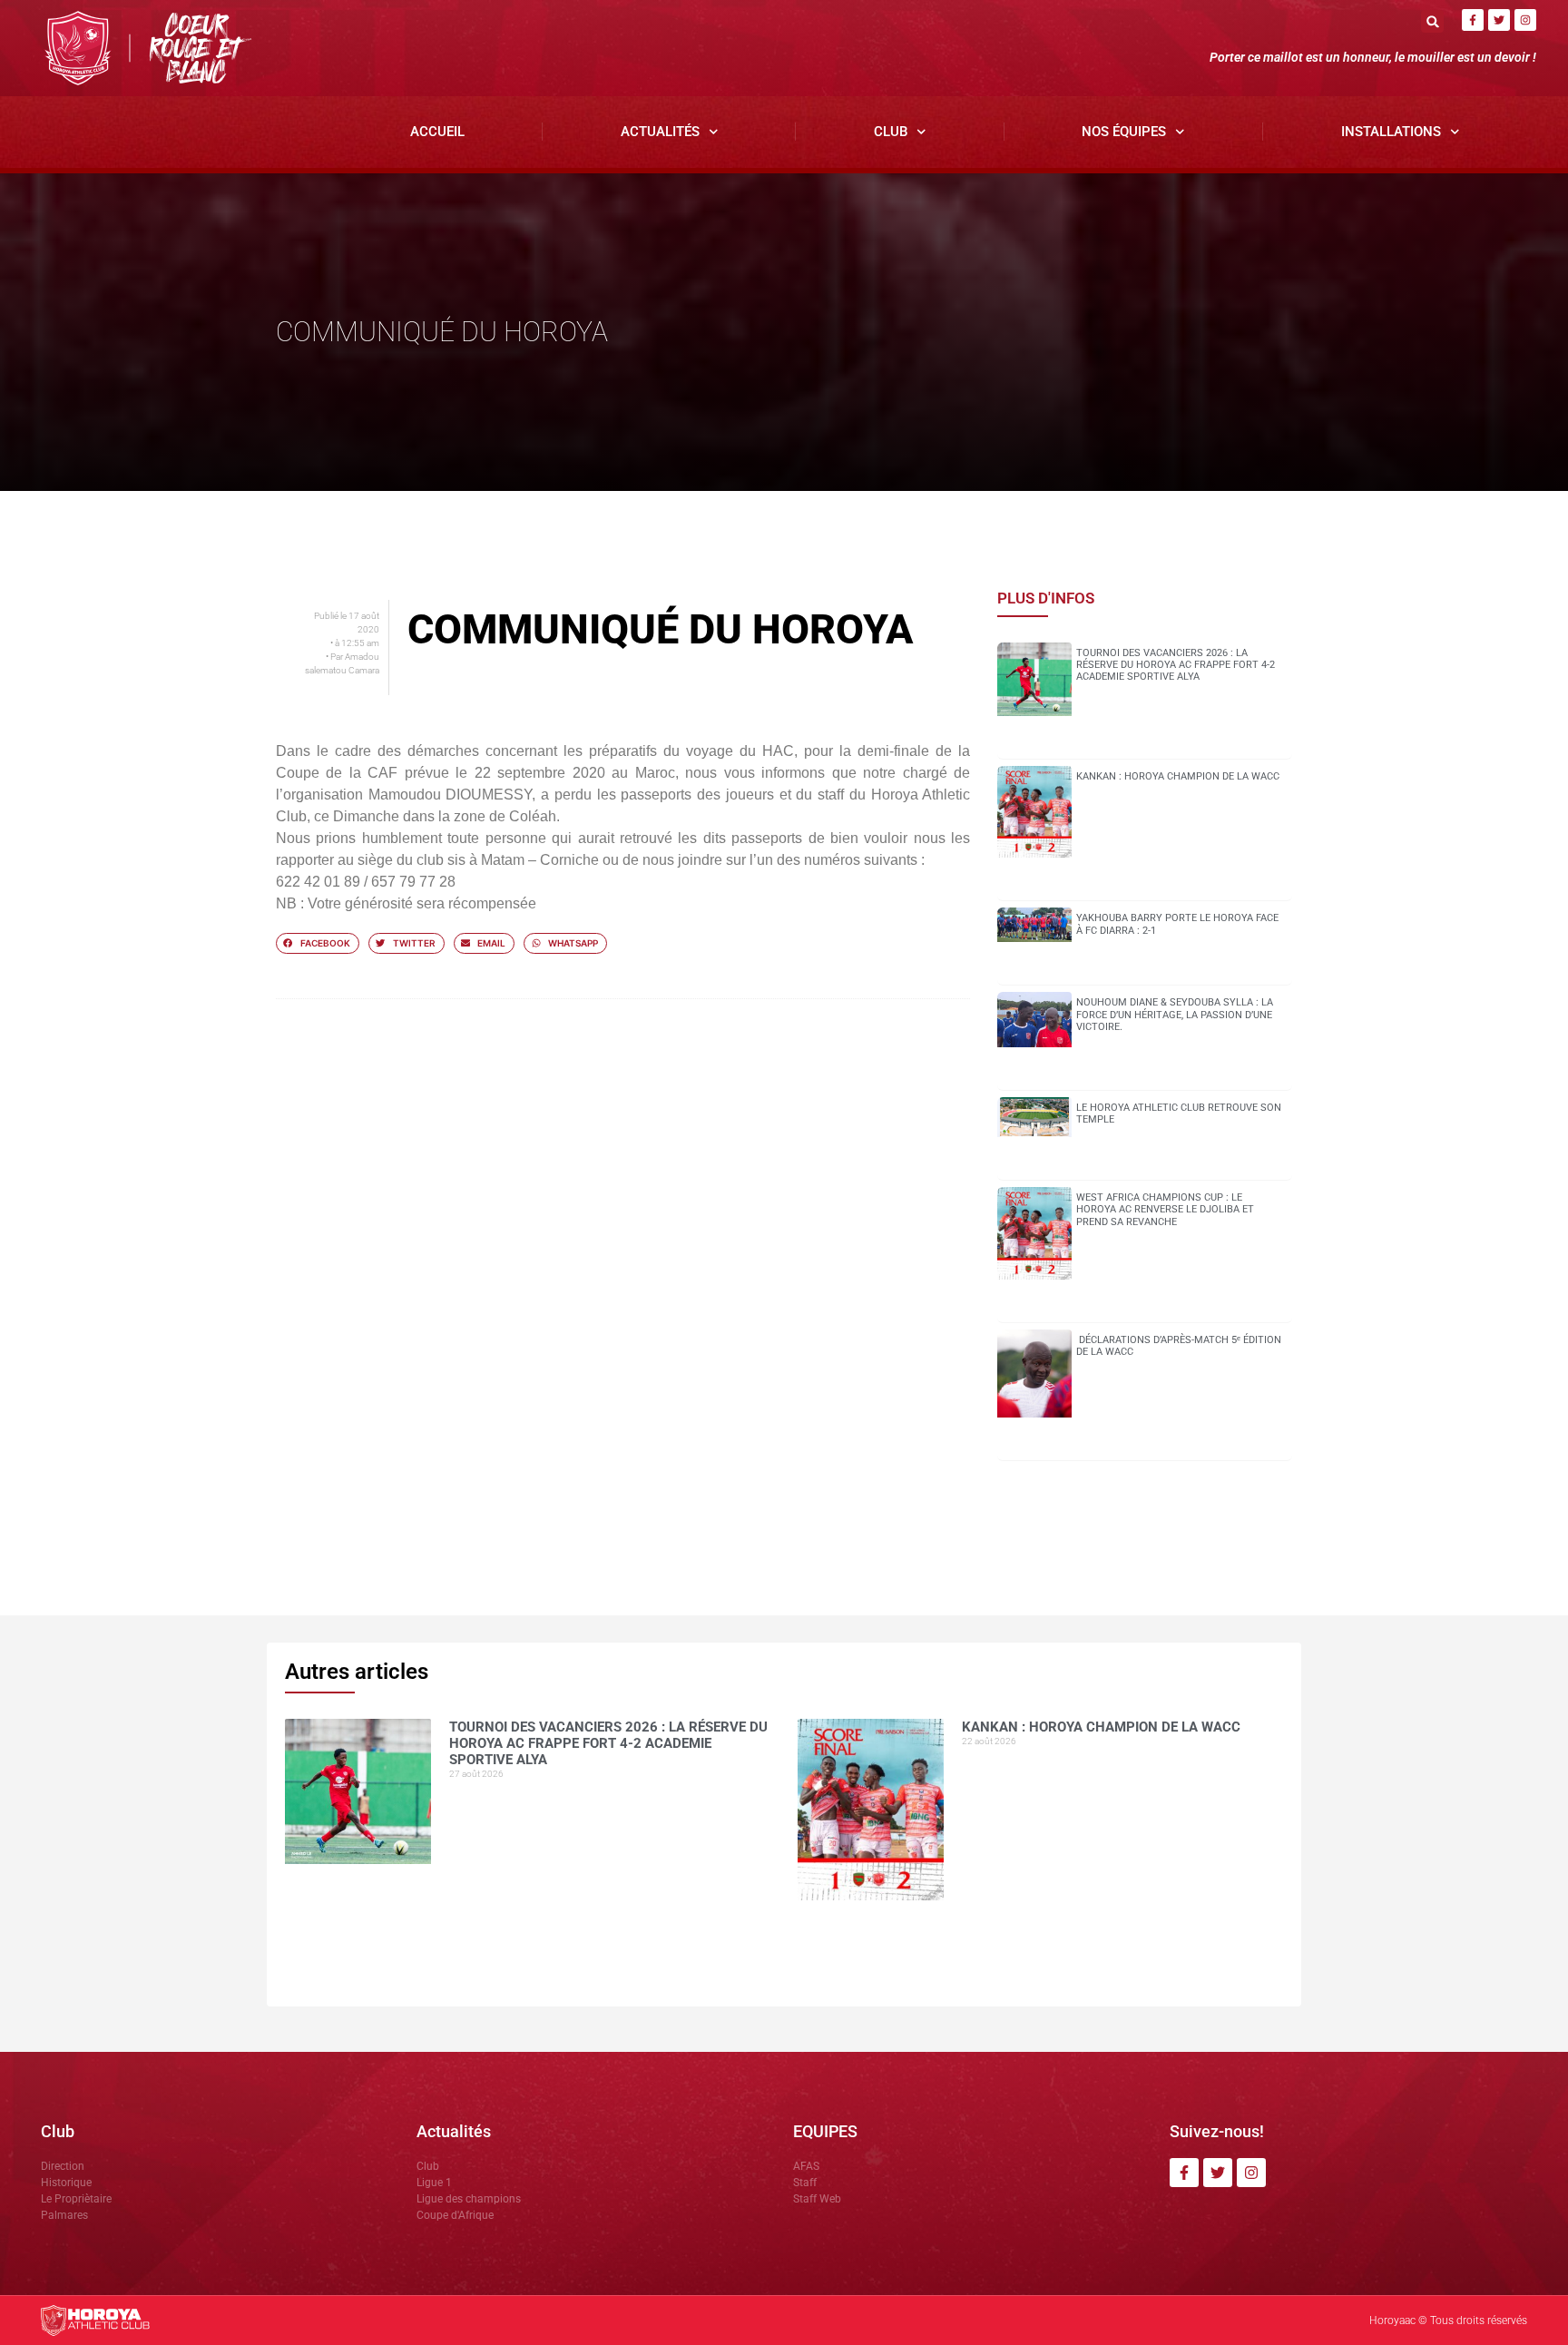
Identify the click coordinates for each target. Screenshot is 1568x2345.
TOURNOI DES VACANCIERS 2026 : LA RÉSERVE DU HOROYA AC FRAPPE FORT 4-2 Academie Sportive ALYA (1176, 665)
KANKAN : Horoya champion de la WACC (1178, 776)
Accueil (437, 132)
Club (891, 132)
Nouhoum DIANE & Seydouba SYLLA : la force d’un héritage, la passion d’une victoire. (1175, 1014)
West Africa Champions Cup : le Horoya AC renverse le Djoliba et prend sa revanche (1165, 1209)
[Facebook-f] (1473, 20)
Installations (1391, 132)
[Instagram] (1525, 20)
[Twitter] (1499, 20)
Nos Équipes (1124, 132)
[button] (1432, 21)
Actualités (660, 132)
